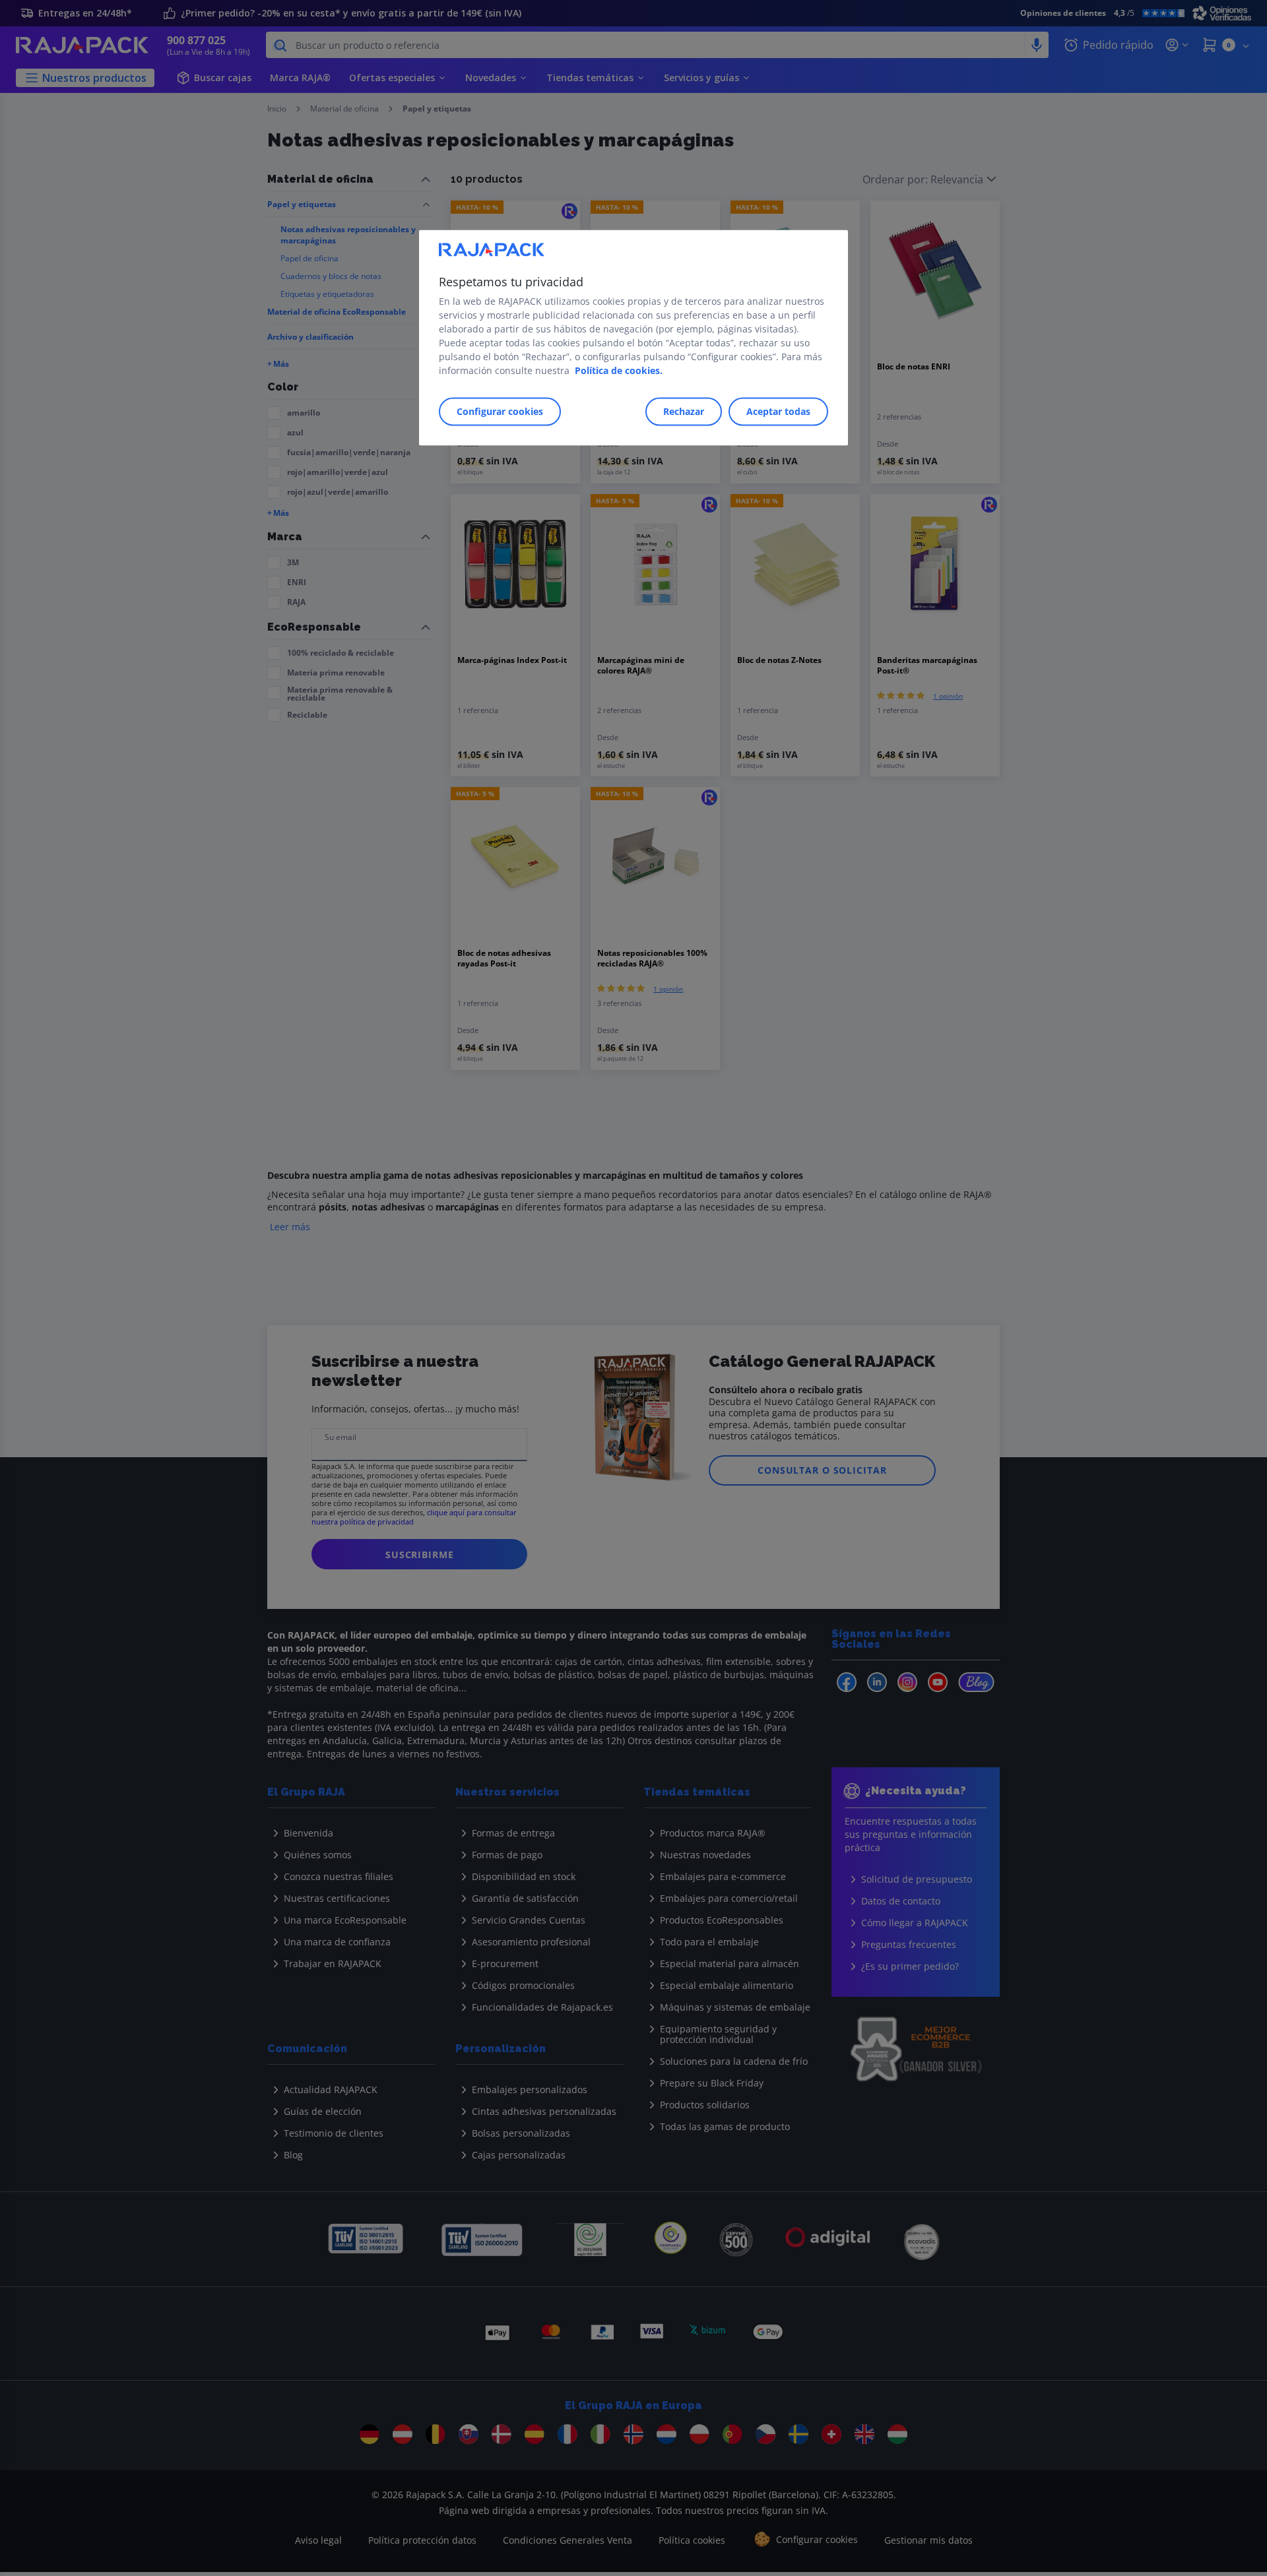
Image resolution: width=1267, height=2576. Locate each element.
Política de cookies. (619, 370)
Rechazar (684, 411)
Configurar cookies (500, 411)
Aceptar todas (778, 411)
